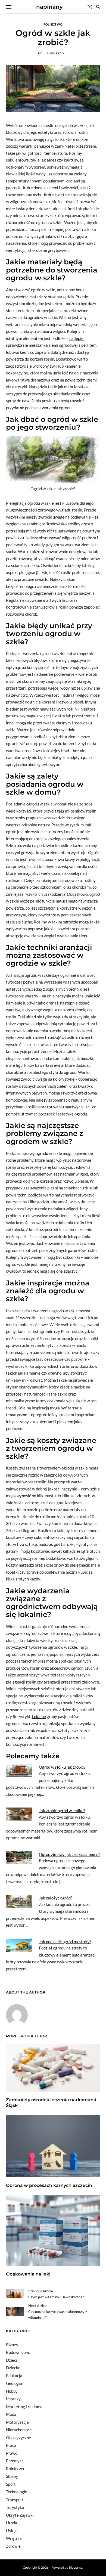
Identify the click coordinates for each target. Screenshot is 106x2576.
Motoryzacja (17, 2422)
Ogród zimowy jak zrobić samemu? (69, 1854)
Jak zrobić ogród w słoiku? (62, 1811)
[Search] (98, 7)
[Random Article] (90, 7)
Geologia (14, 2383)
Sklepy (12, 2476)
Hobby (12, 2391)
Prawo (12, 2453)
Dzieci (12, 2360)
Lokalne (39, 1716)
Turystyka (15, 2507)
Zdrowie (13, 2546)
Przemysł (14, 2461)
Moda (11, 2414)
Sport (11, 2484)
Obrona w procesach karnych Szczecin (49, 2185)
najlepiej (77, 338)
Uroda (12, 2523)
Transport (15, 2500)
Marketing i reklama (24, 2407)
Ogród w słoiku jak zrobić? (62, 1767)
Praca (11, 2445)
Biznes (12, 2345)
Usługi (12, 2531)
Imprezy (13, 2399)
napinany (49, 7)
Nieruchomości (19, 2430)
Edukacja (14, 2376)
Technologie (17, 2492)
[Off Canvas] (9, 7)
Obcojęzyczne (18, 2438)
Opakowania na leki (28, 2274)
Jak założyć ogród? (56, 1898)
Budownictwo (18, 2352)
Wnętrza (14, 2538)
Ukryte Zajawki (20, 2515)
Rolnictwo (53, 24)
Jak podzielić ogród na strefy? (65, 1942)
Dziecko (13, 2368)
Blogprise (76, 2567)
